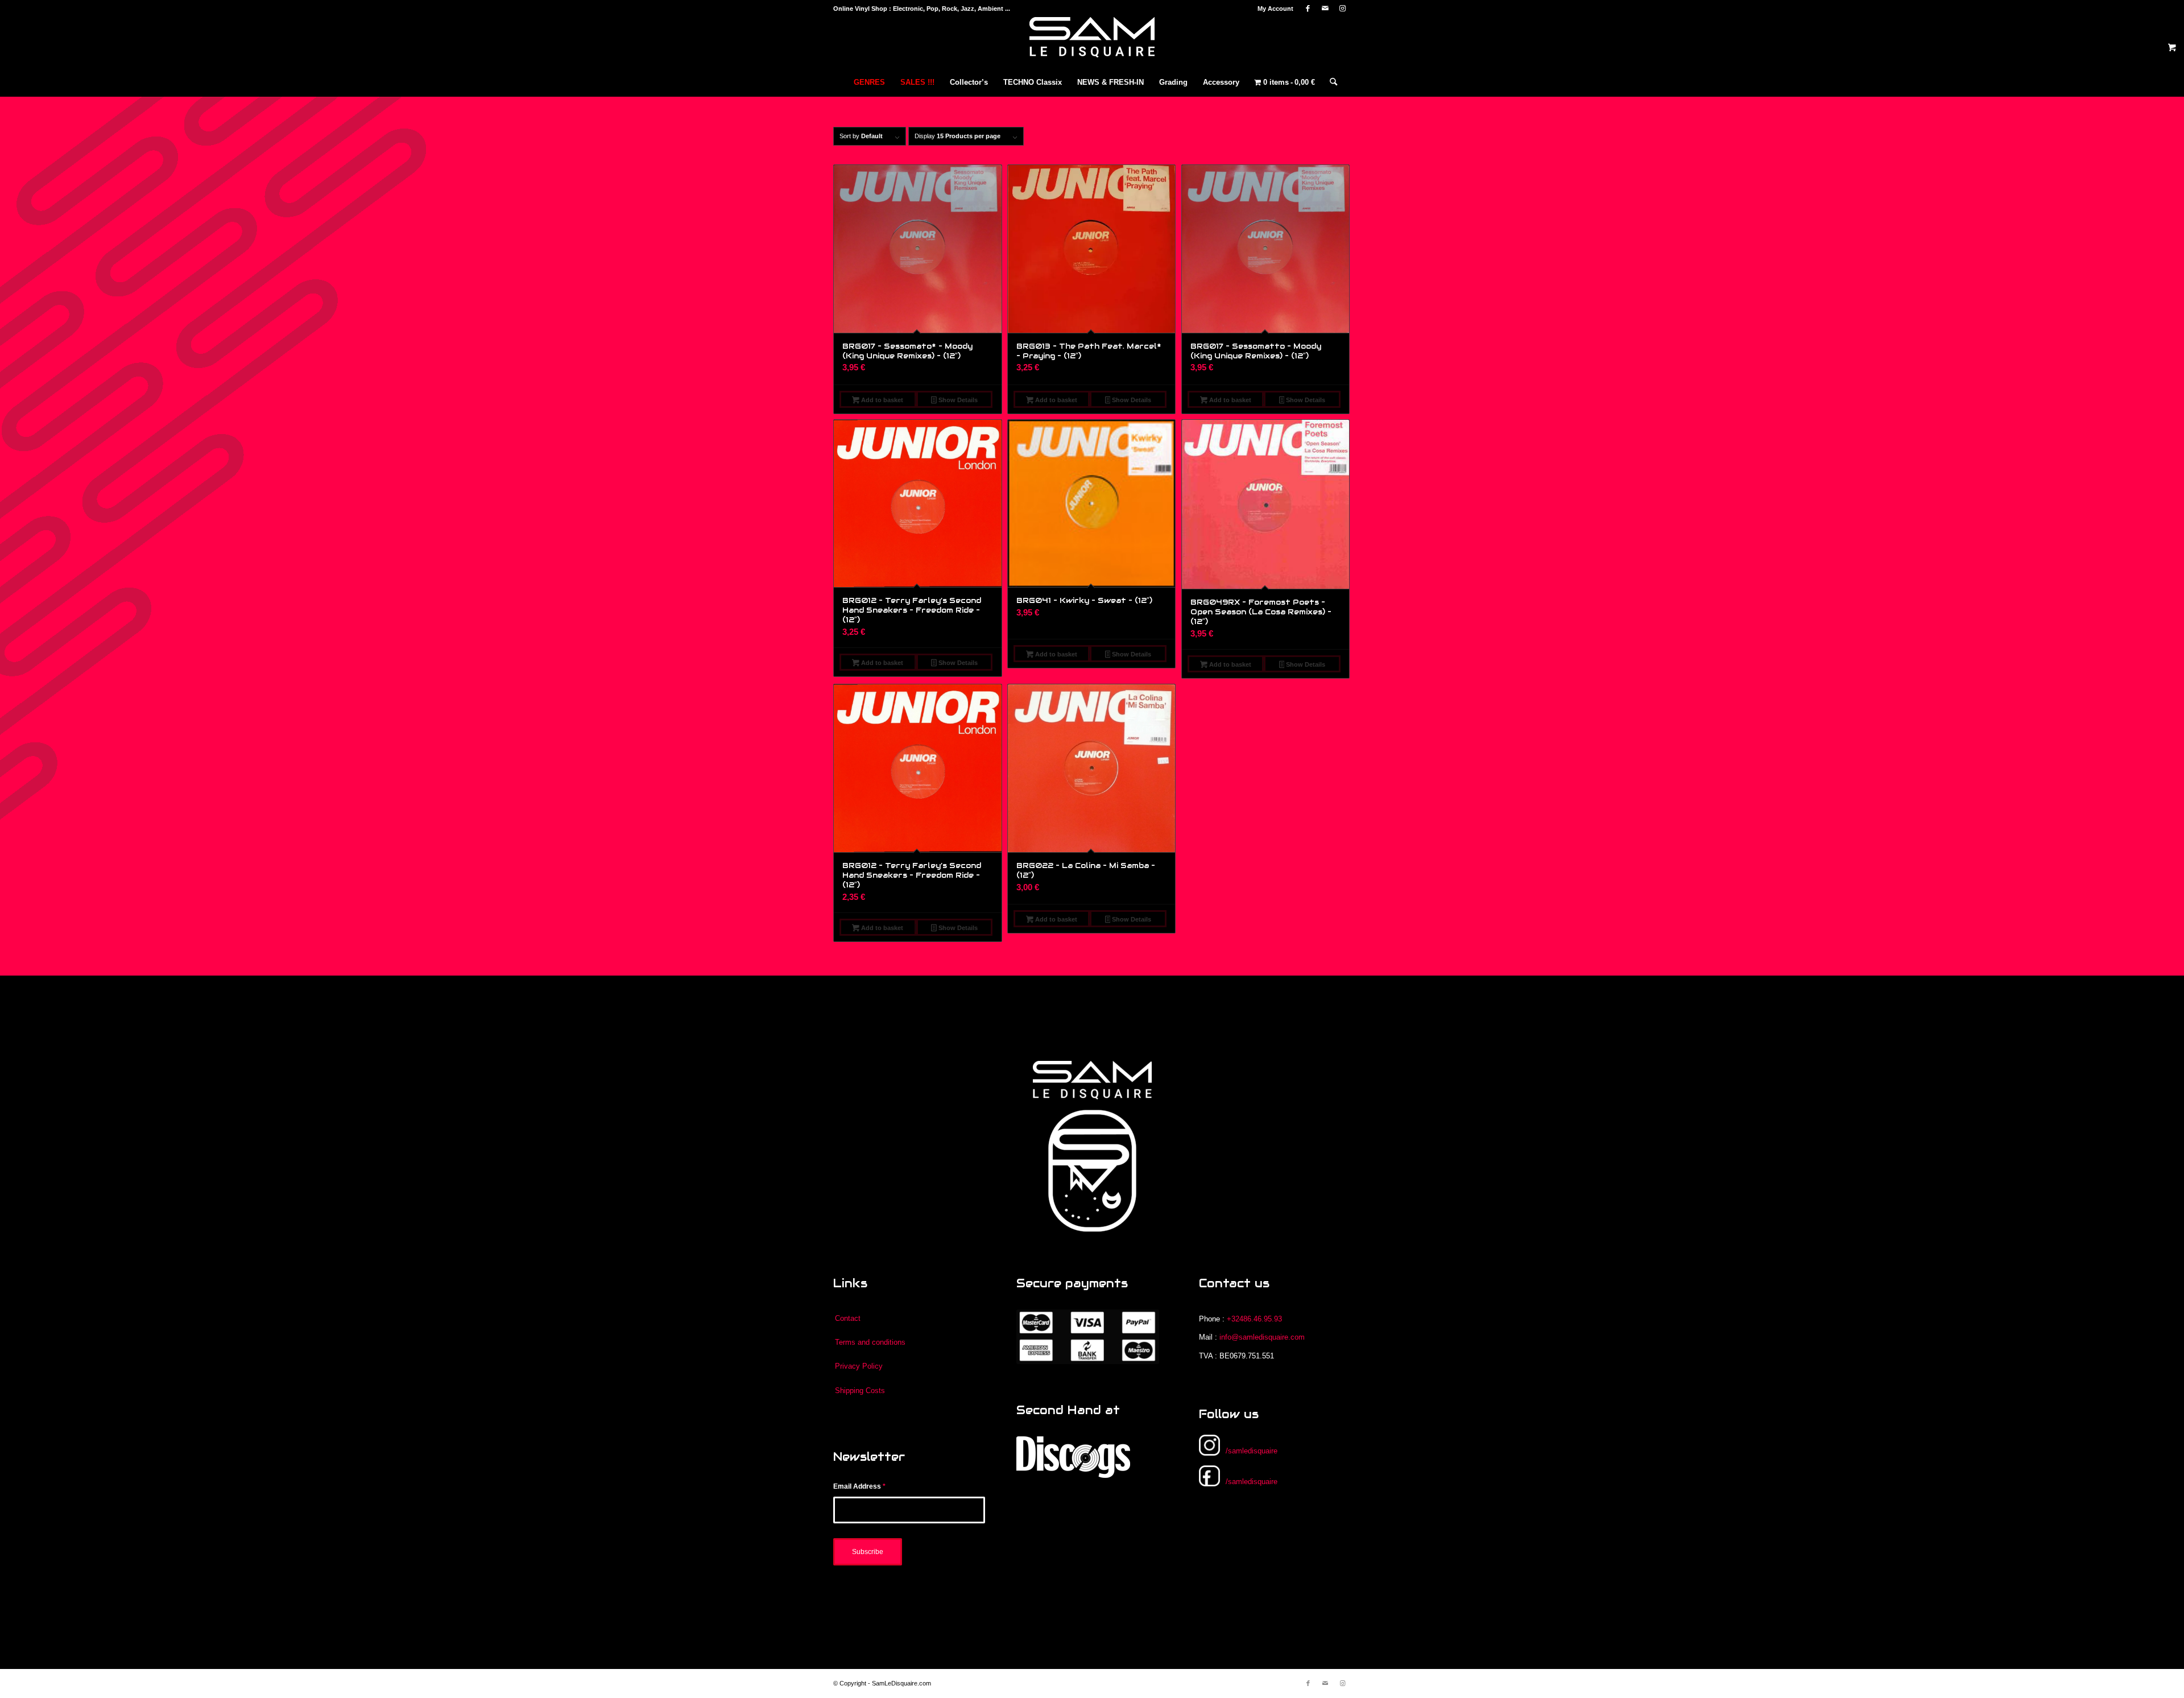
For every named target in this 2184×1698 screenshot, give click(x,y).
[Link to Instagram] (1342, 9)
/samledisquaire (1252, 1451)
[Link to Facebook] (1308, 9)
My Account (1275, 9)
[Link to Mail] (1325, 9)
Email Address (859, 1486)
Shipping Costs (860, 1391)
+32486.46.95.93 (1254, 1319)
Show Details (957, 400)
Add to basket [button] (881, 400)
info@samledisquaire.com (1262, 1337)
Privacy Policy (859, 1366)
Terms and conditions (870, 1342)
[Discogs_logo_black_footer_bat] (1073, 1457)
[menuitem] (1273, 9)
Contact (848, 1318)
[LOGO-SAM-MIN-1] (1092, 43)
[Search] (1330, 82)
